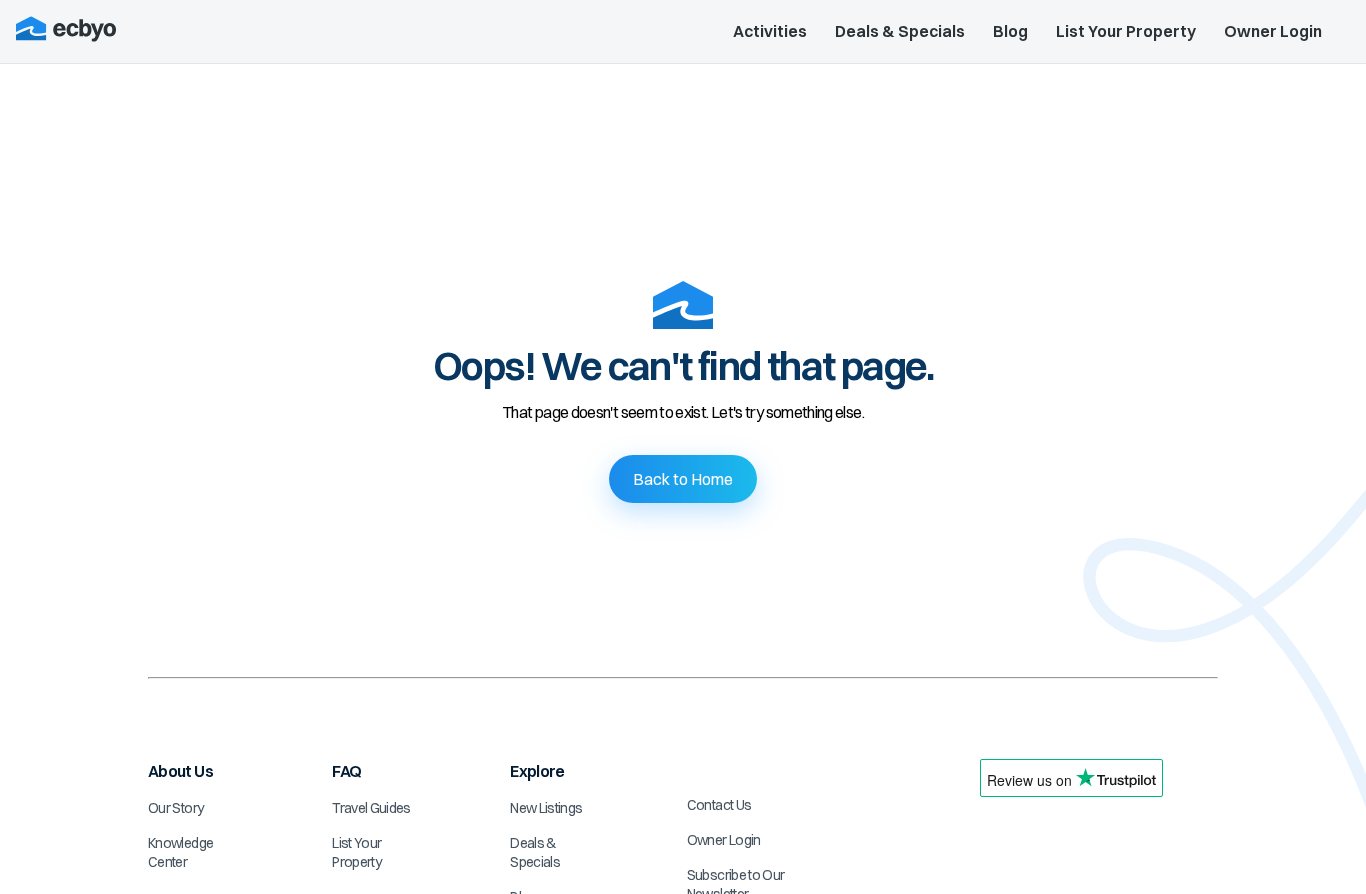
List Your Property (1126, 31)
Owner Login (1273, 31)
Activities (770, 31)
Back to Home (683, 479)
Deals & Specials (900, 31)
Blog (1010, 31)
